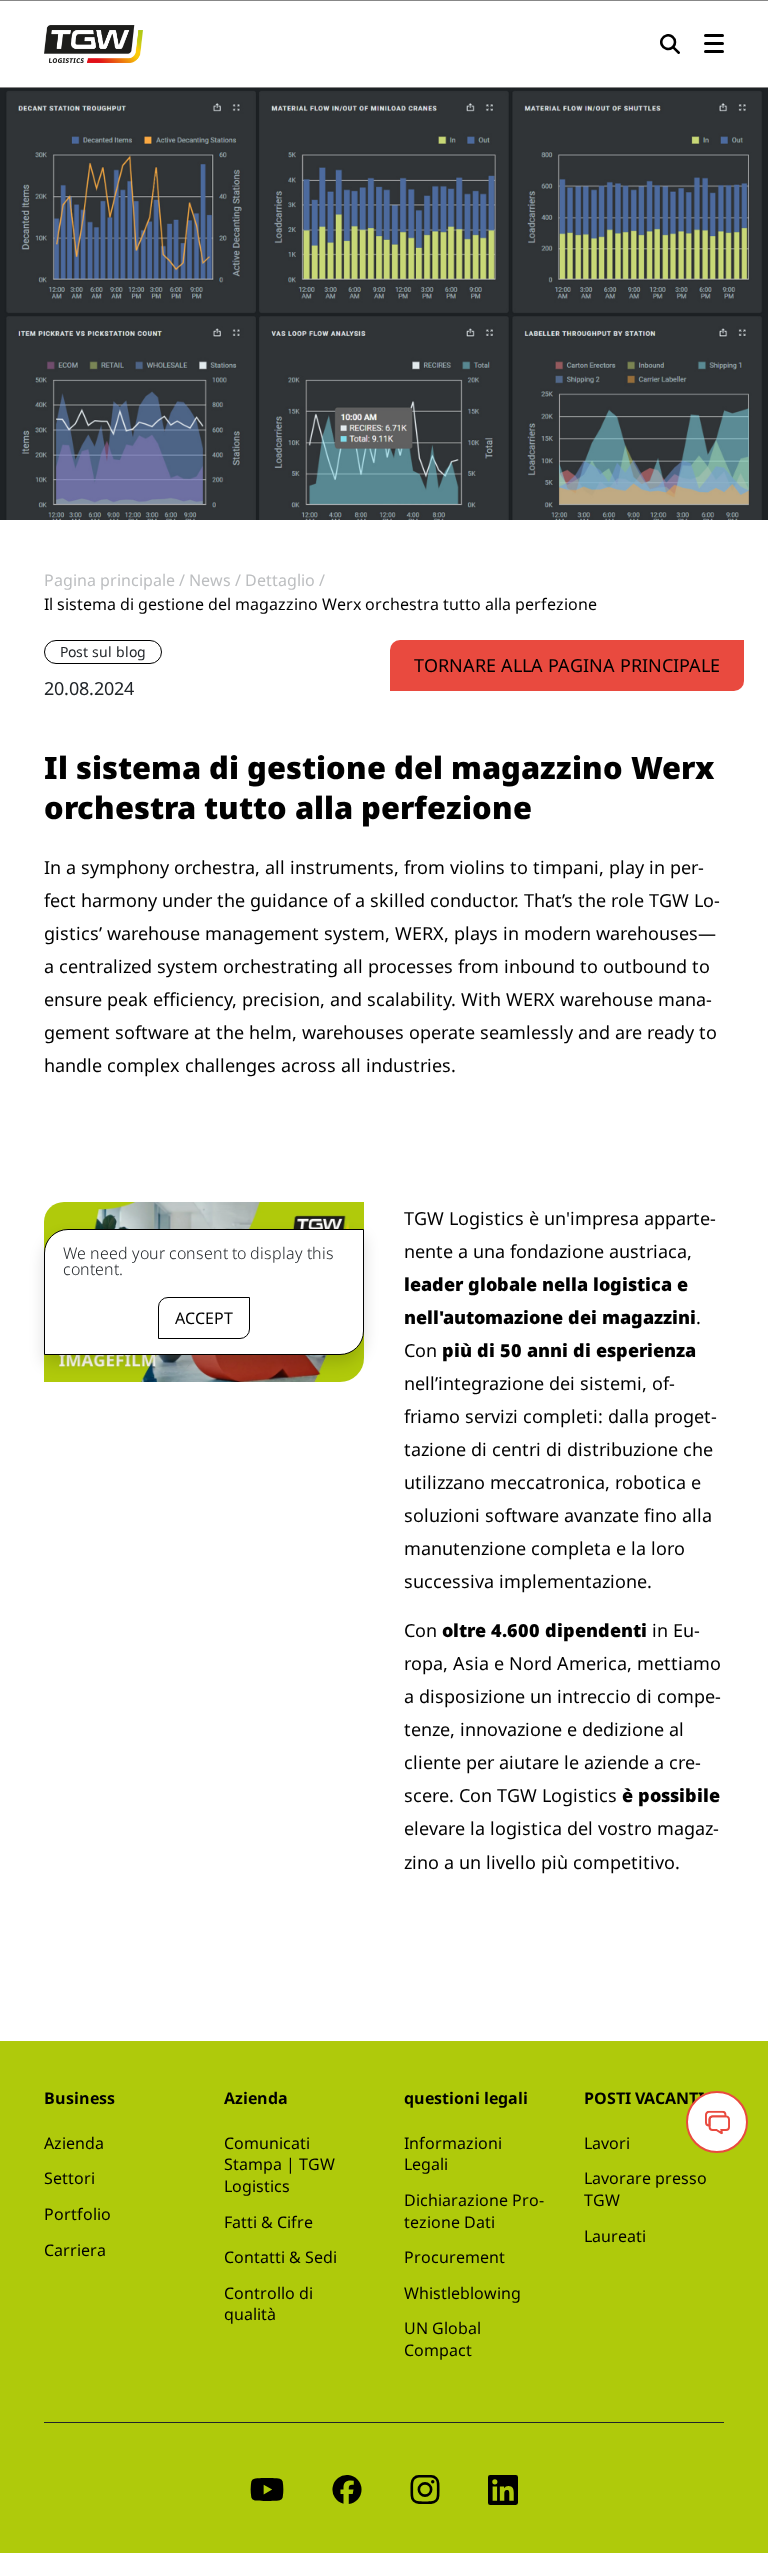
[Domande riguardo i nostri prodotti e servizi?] (717, 2122)
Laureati (615, 2236)
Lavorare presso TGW (645, 2189)
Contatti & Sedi (280, 2257)
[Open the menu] (714, 44)
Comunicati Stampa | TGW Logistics (279, 2164)
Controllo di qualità (268, 2304)
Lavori (607, 2143)
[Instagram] (425, 2487)
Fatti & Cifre (268, 2222)
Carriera (75, 2250)
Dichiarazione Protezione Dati (474, 2211)
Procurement (454, 2257)
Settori (69, 2178)
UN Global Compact (442, 2339)
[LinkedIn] (503, 2487)
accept (204, 1318)
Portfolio (77, 2214)
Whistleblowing (462, 2293)
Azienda (74, 2143)
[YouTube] (267, 2487)
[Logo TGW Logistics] (93, 42)
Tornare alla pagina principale (567, 665)
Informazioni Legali (453, 2154)
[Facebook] (347, 2487)
